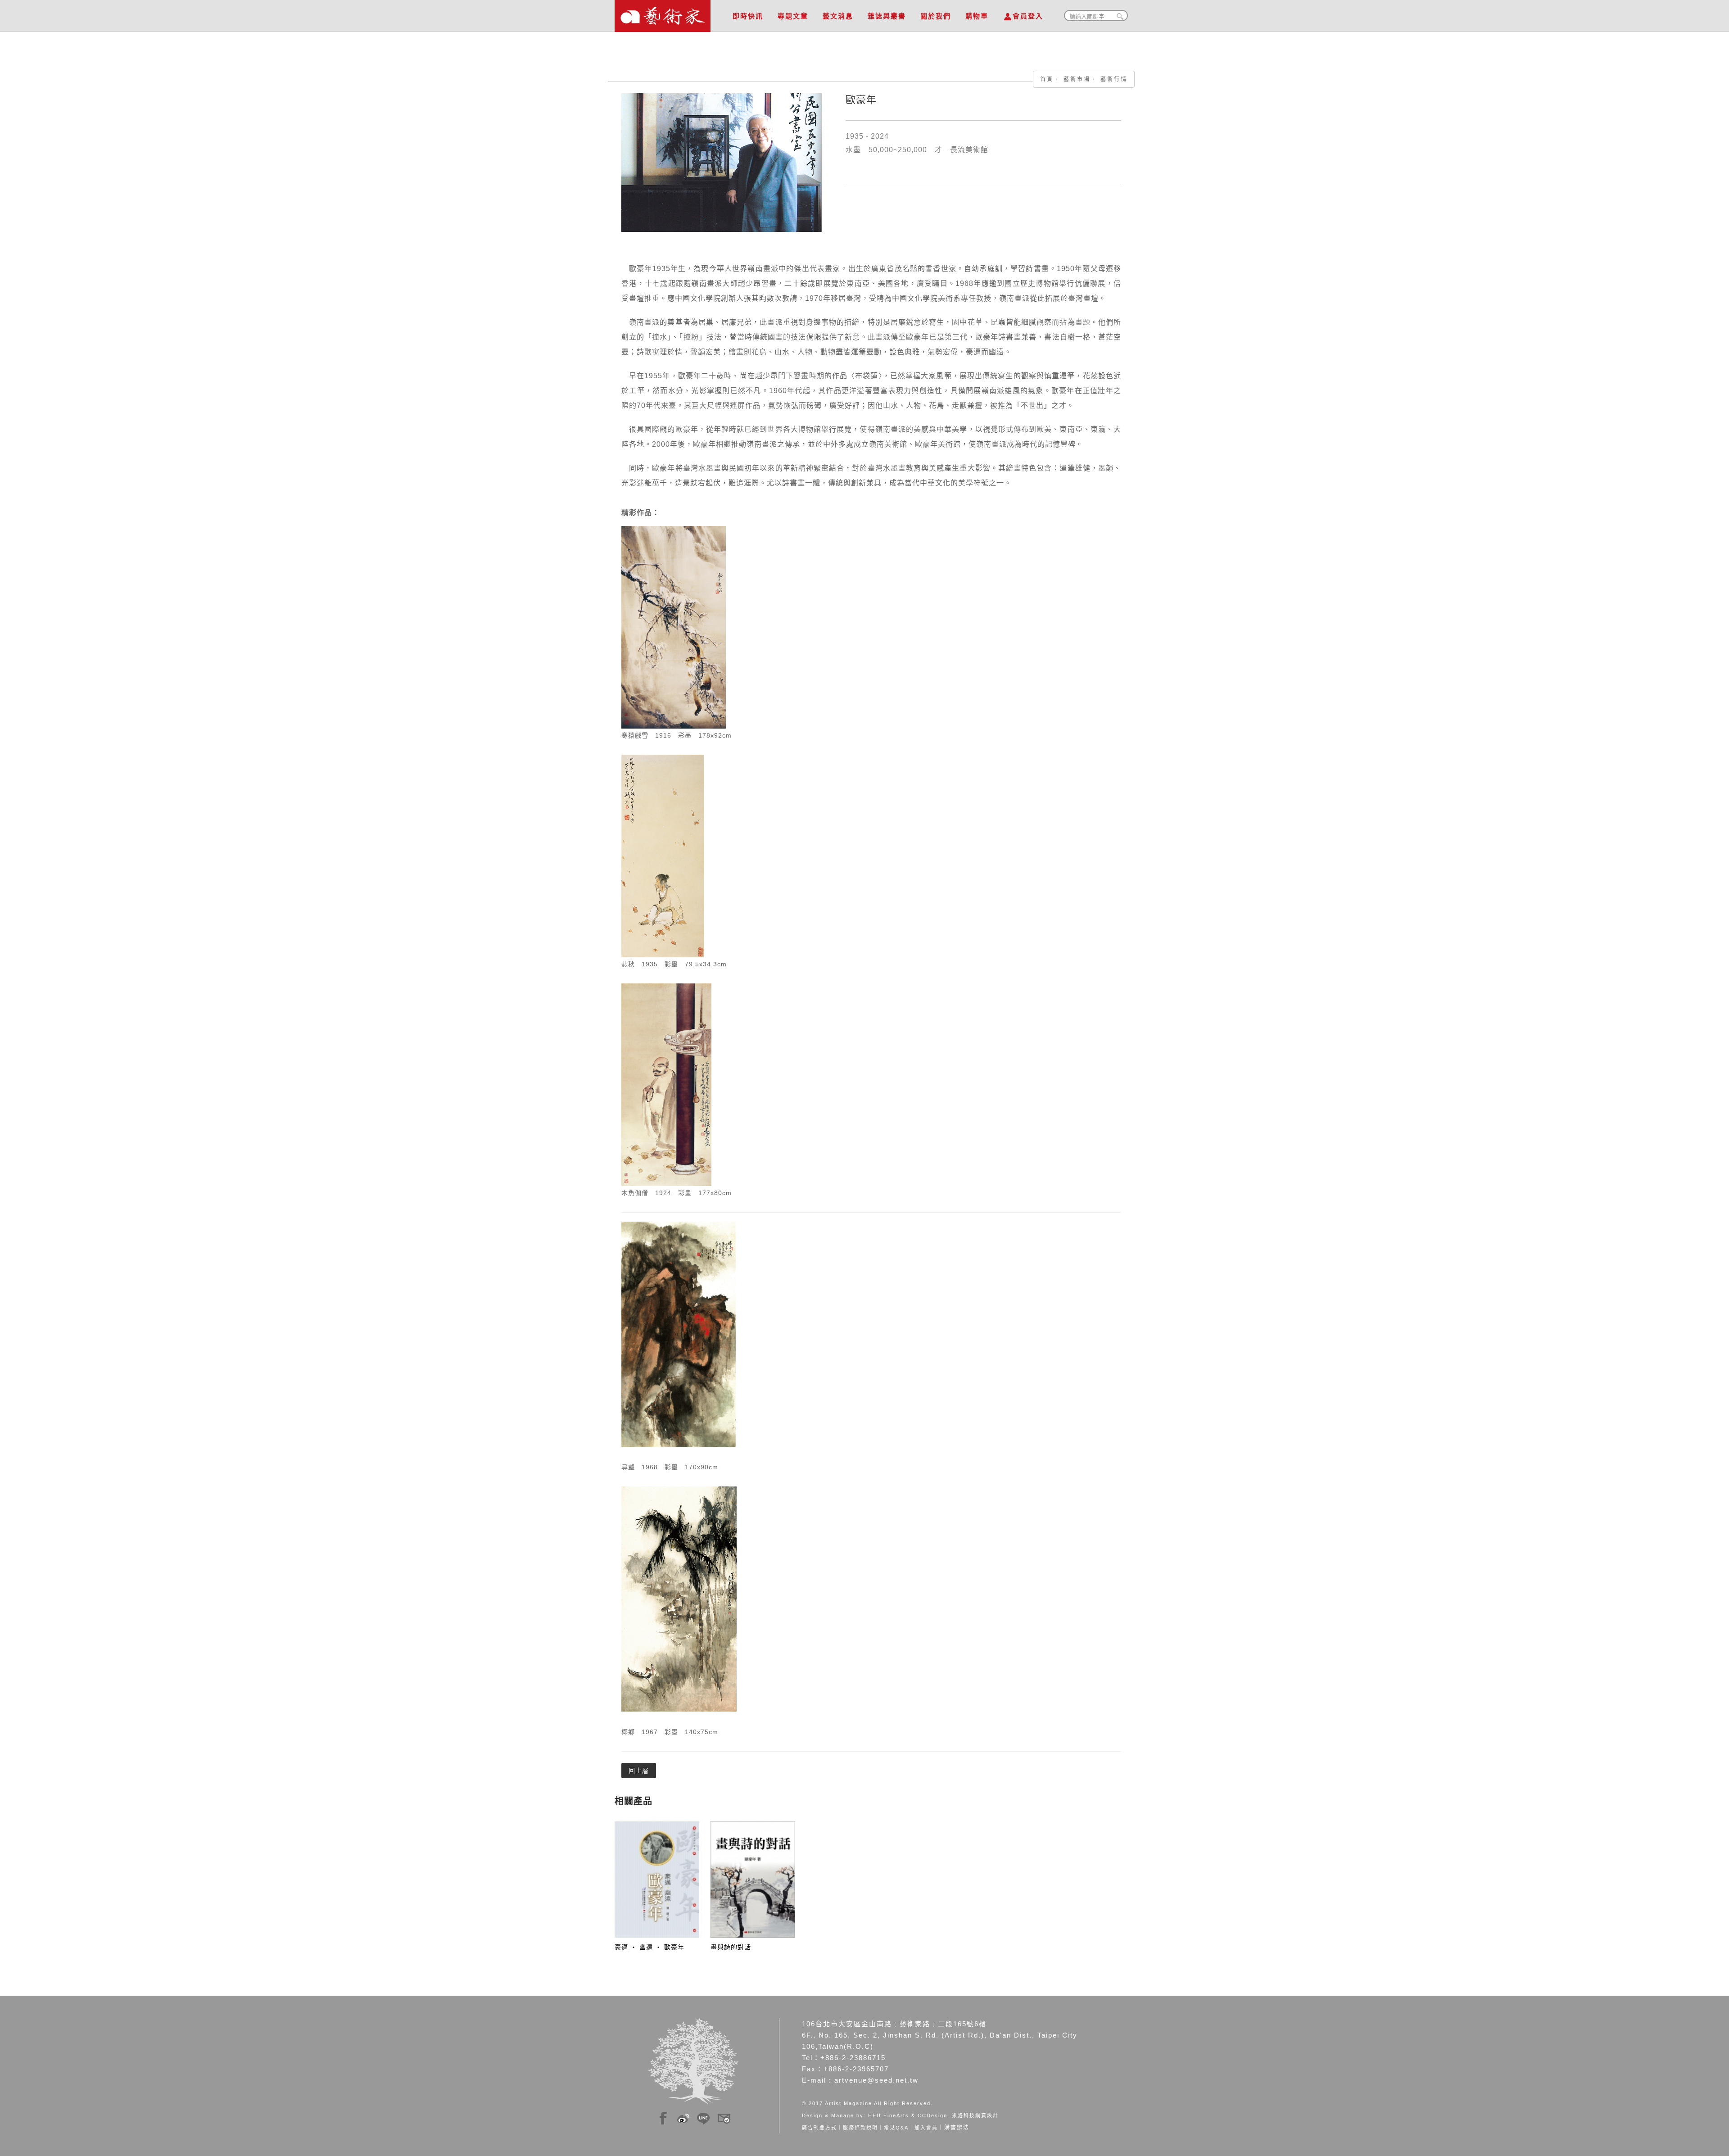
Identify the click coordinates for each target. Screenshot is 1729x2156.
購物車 (977, 16)
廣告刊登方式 (819, 2128)
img (663, 2117)
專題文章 (793, 16)
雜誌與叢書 (887, 16)
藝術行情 (1114, 79)
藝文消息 (838, 16)
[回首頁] (663, 14)
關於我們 (936, 16)
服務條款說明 (860, 2128)
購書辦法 (957, 2128)
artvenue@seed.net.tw (876, 2080)
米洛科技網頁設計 (975, 2115)
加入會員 (926, 2128)
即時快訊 (748, 16)
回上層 (639, 1771)
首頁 (1047, 79)
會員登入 (1028, 16)
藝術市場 (1077, 79)
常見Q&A (896, 2128)
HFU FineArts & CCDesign (908, 2115)
